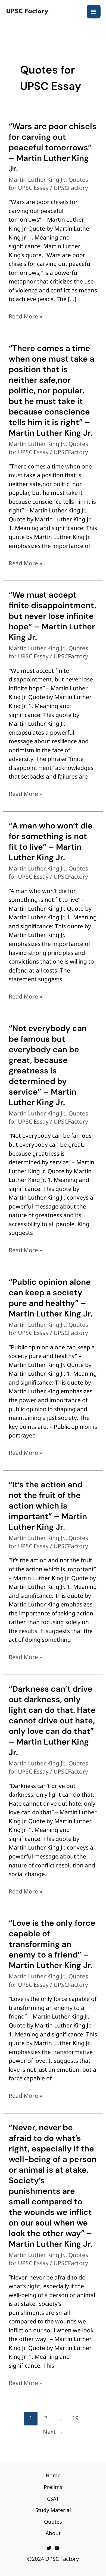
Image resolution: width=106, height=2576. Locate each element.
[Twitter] (49, 2548)
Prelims (53, 2487)
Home (53, 2475)
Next (53, 2432)
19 (75, 2418)
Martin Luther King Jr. (37, 180)
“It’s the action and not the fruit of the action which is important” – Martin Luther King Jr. (48, 1506)
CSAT (53, 2499)
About (53, 2533)
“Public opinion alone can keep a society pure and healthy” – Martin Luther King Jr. (51, 1298)
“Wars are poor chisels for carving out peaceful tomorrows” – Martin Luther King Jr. (53, 147)
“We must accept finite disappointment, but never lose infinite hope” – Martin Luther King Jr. (52, 616)
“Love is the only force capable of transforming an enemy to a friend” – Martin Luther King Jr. (52, 1944)
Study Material (53, 2510)
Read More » (26, 316)
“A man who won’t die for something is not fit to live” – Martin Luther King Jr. (51, 841)
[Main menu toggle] (94, 12)
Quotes (53, 2522)
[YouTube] (57, 2548)
